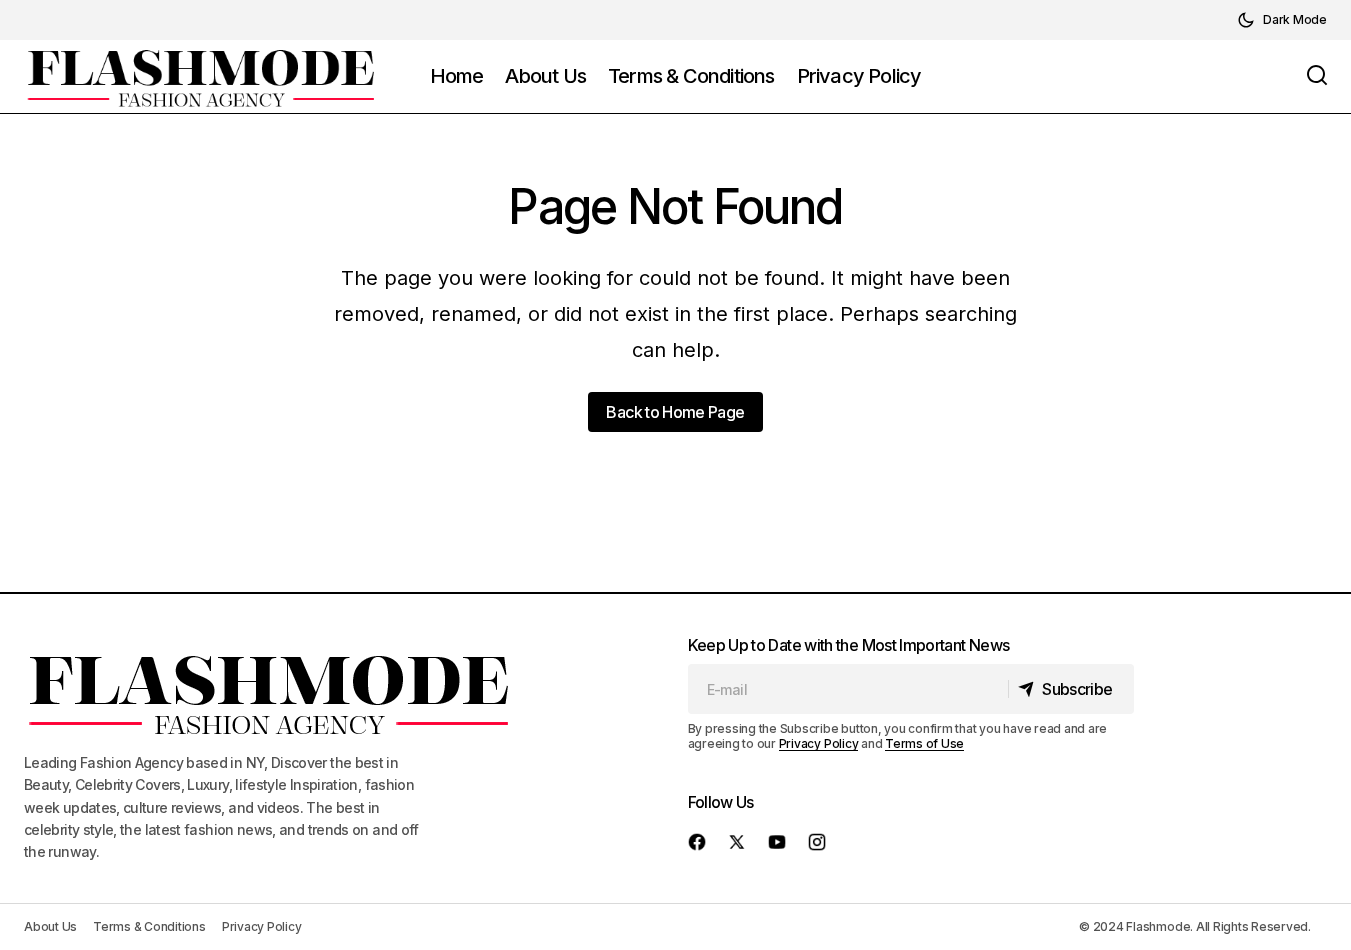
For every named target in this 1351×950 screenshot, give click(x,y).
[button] (1282, 20)
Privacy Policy (819, 743)
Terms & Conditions (149, 926)
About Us (50, 926)
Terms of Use (924, 743)
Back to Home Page (675, 412)
